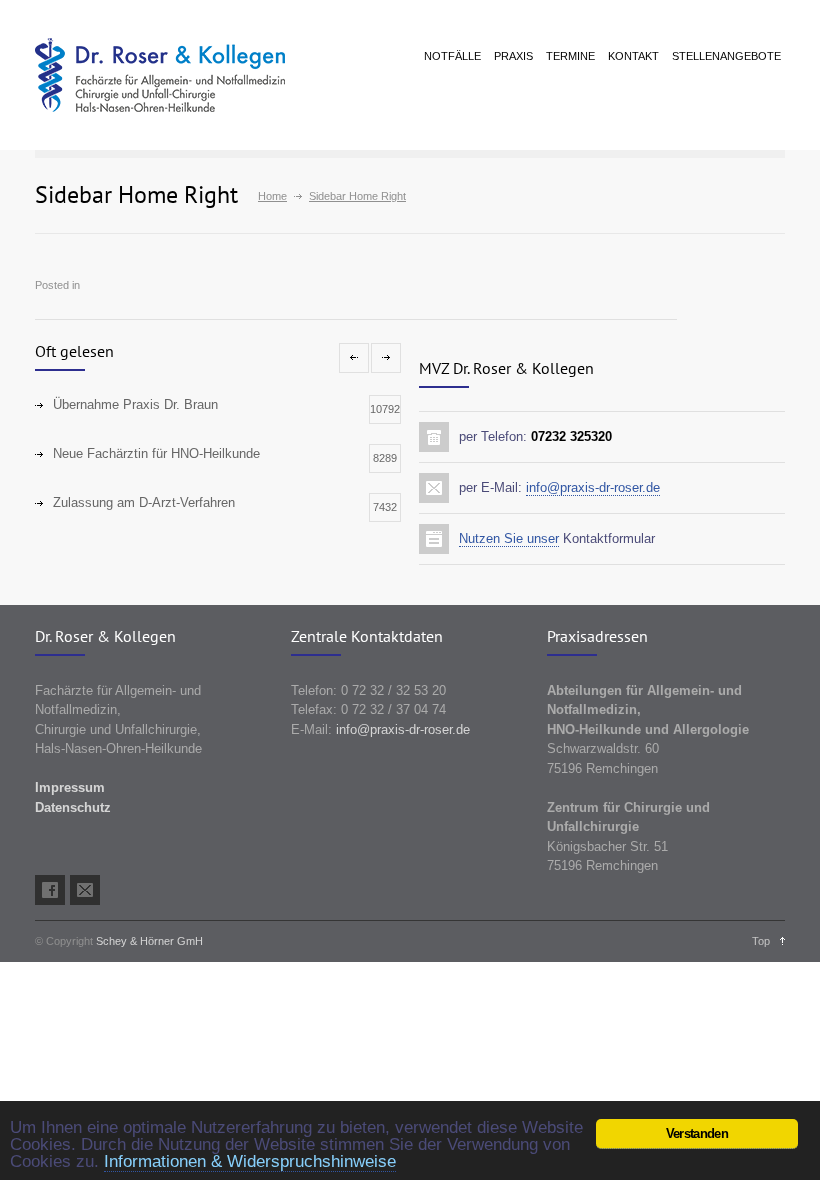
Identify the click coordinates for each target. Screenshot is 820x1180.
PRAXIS (513, 56)
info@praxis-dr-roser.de (593, 487)
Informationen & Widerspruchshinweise (250, 1161)
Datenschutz (73, 807)
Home (272, 196)
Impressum (70, 787)
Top (761, 941)
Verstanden (697, 1133)
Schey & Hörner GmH (149, 941)
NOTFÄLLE (452, 56)
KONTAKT (633, 56)
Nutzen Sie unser (509, 538)
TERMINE (570, 56)
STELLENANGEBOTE (726, 56)
